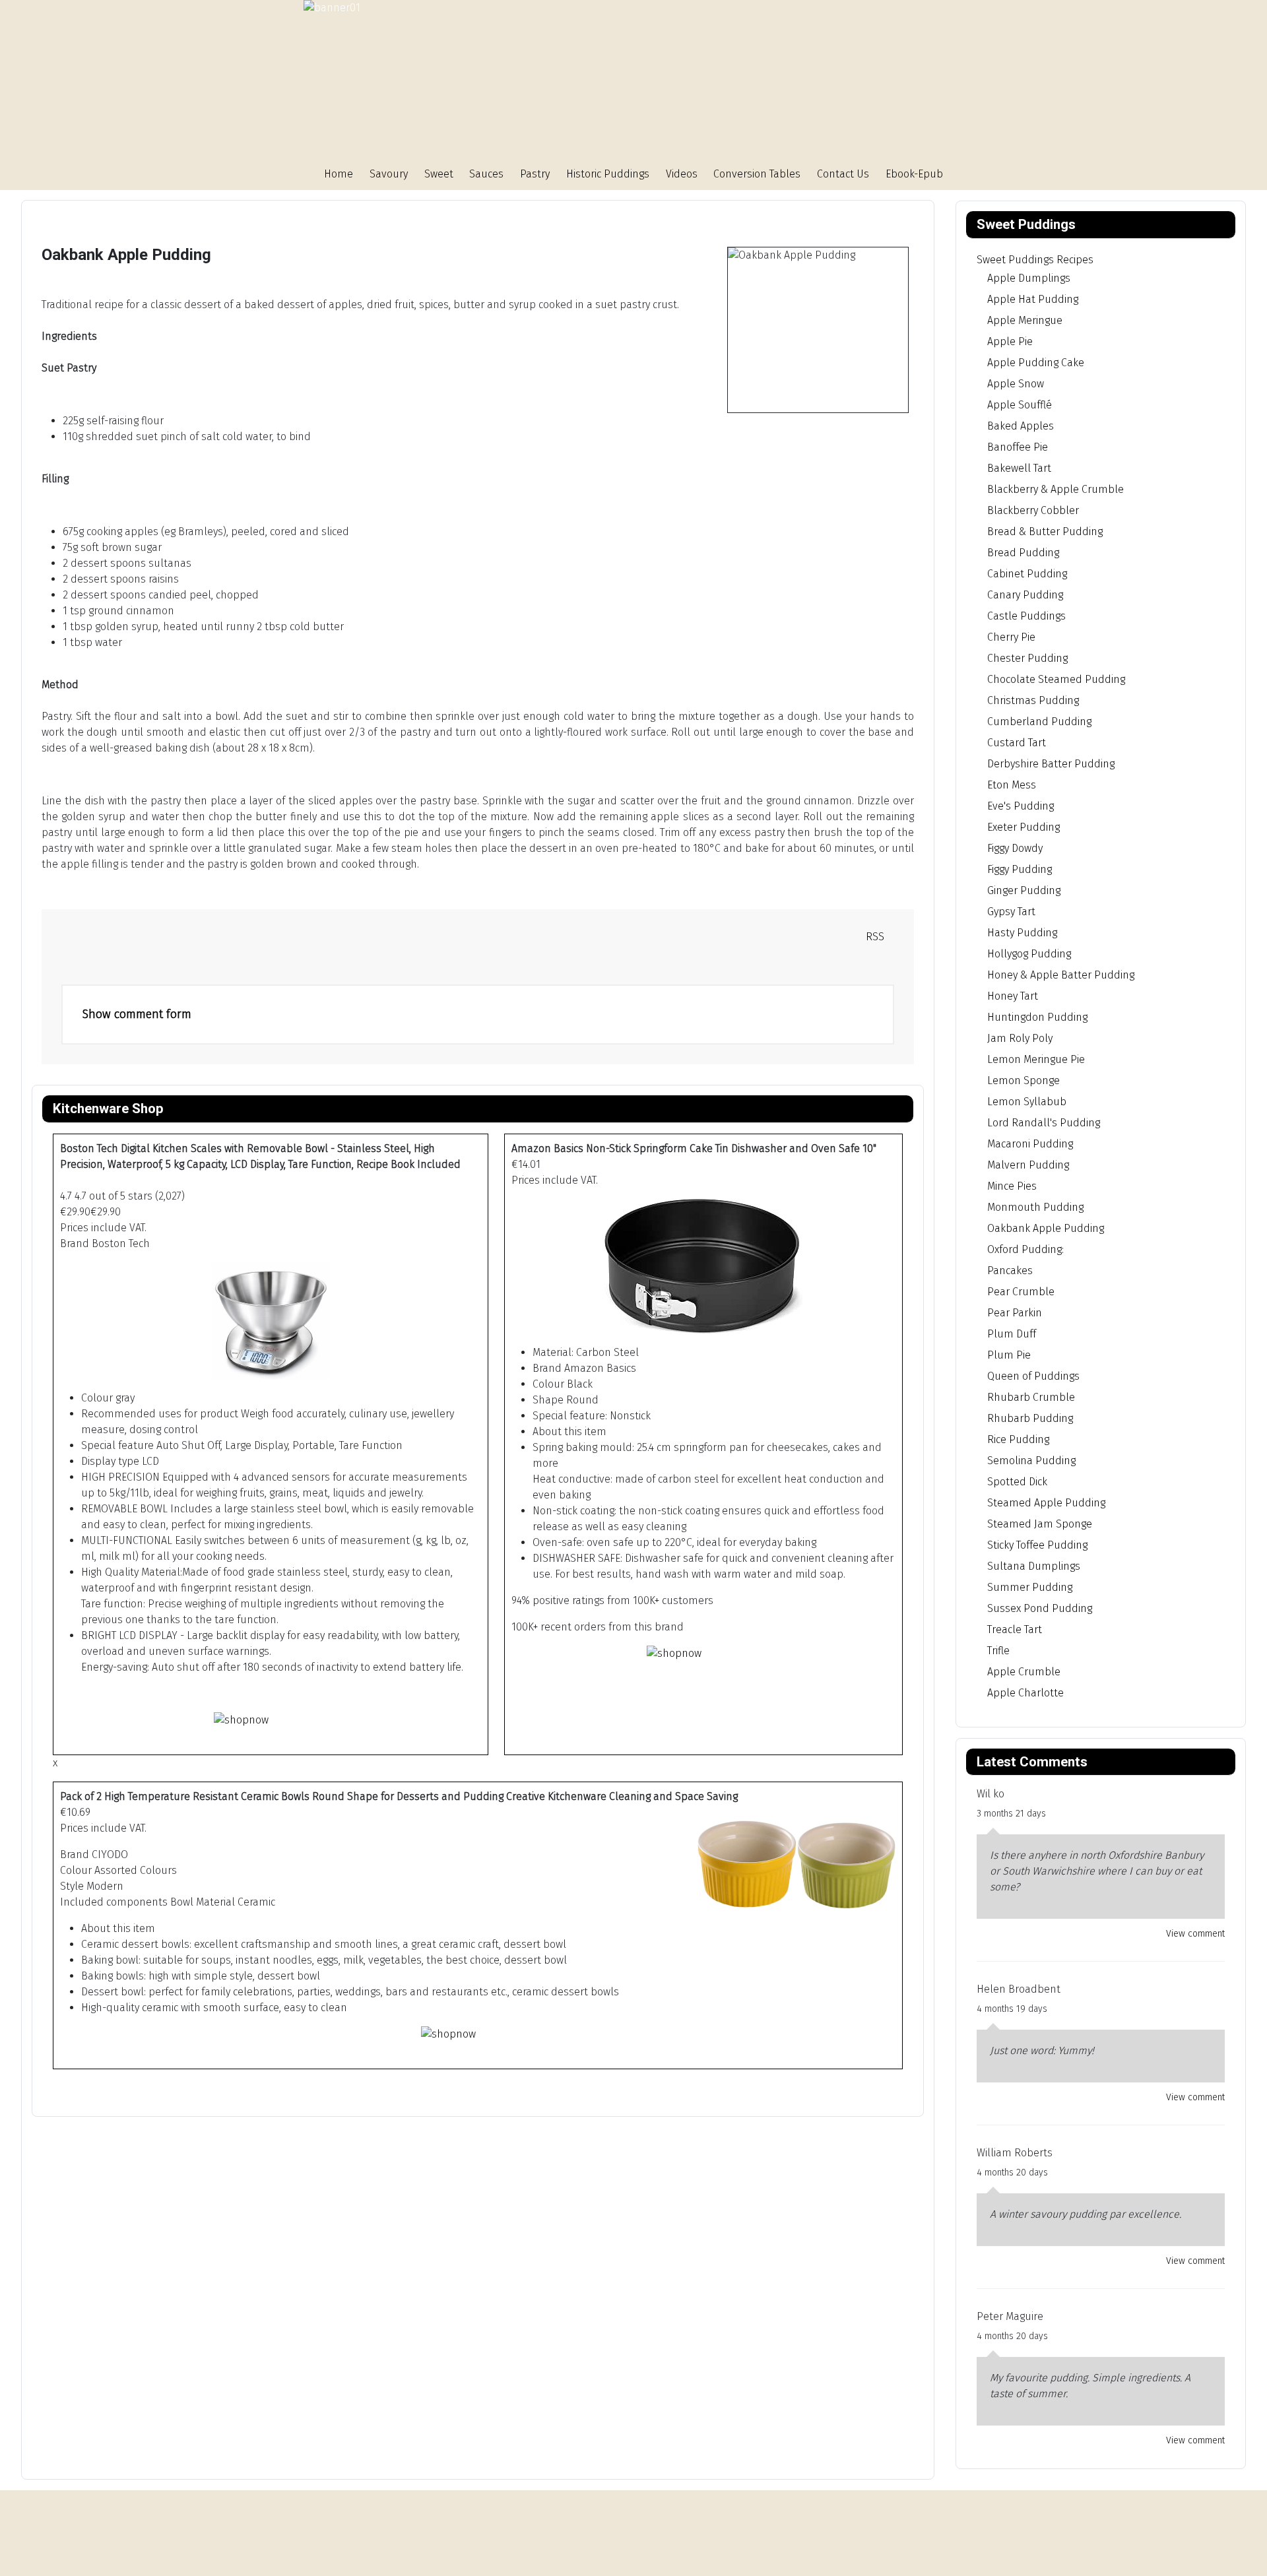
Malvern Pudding (1028, 1165)
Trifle (998, 1651)
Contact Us (843, 174)
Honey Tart (1013, 996)
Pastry (535, 174)
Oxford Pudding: (1025, 1249)
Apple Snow (1016, 384)
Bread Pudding (1023, 553)
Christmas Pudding (1033, 700)
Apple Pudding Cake (1036, 363)
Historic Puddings (608, 174)
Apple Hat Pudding (1033, 299)
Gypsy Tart (1011, 912)
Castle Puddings (1026, 616)
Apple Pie (1010, 341)
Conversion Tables (757, 174)
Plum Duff (1012, 1334)
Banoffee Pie (1018, 447)
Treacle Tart (1015, 1629)
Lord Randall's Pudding (1044, 1123)
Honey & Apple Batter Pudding (1061, 975)
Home (339, 174)
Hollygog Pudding (1029, 954)
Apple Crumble (1024, 1672)
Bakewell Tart (1019, 468)
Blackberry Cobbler (1033, 510)
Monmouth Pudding (1035, 1207)
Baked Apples (1021, 426)
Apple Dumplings (1029, 278)
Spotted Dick (1017, 1482)
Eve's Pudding (1021, 806)
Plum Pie (1009, 1355)
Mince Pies (1012, 1186)
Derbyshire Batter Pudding (1051, 764)
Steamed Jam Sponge (1040, 1524)
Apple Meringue (1025, 320)
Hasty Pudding (1022, 933)
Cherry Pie (1011, 637)
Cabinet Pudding (1027, 574)
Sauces (486, 174)
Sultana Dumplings (1034, 1566)
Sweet (439, 174)
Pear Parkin (1015, 1313)
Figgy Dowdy (1015, 848)
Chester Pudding (1027, 658)
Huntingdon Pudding (1037, 1017)
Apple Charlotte (1025, 1693)
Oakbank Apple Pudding (1046, 1228)
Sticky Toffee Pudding (1037, 1545)
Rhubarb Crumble (1031, 1397)
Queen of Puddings (1033, 1376)
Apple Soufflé (1020, 405)
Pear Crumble (1021, 1292)
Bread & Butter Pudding (1045, 531)
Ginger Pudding (1024, 890)
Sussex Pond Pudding (1040, 1608)
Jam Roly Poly (1020, 1038)
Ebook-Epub (914, 174)
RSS (874, 937)
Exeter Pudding (1023, 827)
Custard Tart (1017, 743)
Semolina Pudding (1031, 1461)
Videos (682, 174)
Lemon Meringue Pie (1036, 1059)
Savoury (389, 174)
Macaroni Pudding (1030, 1144)
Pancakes (1010, 1271)
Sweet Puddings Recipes (1035, 260)
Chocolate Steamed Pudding (1056, 679)
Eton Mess (1012, 785)
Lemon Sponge (1023, 1080)
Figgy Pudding (1020, 869)
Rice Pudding (1018, 1439)
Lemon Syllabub (1027, 1102)
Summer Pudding (1030, 1587)
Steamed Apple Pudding (1046, 1503)
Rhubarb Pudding (1030, 1418)
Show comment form (137, 1014)
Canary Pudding (1025, 595)
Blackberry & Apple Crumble (1056, 489)
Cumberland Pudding (1039, 722)
